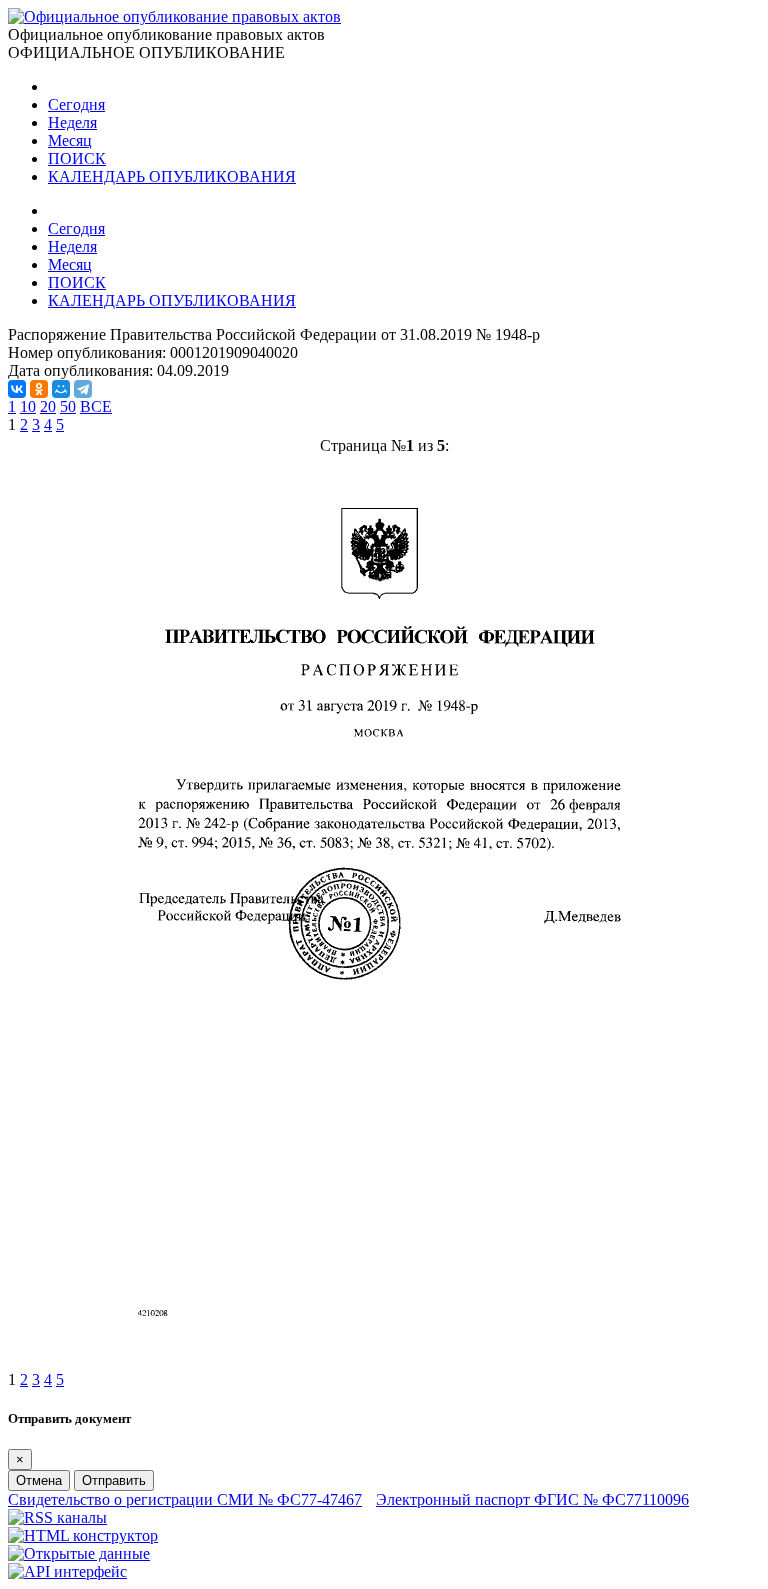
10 (28, 406)
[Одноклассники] (39, 389)
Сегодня (76, 104)
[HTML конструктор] (83, 1535)
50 (68, 406)
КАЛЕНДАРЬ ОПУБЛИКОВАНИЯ (172, 176)
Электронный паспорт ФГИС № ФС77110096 (532, 1499)
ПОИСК (77, 158)
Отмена (39, 1480)
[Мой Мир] (61, 389)
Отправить (114, 1480)
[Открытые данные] (79, 1553)
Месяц (70, 140)
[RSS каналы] (57, 1517)
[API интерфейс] (67, 1571)
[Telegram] (83, 389)
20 (48, 406)
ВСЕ (96, 406)
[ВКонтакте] (17, 389)
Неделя (72, 122)
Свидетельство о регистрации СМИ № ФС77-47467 (185, 1499)
